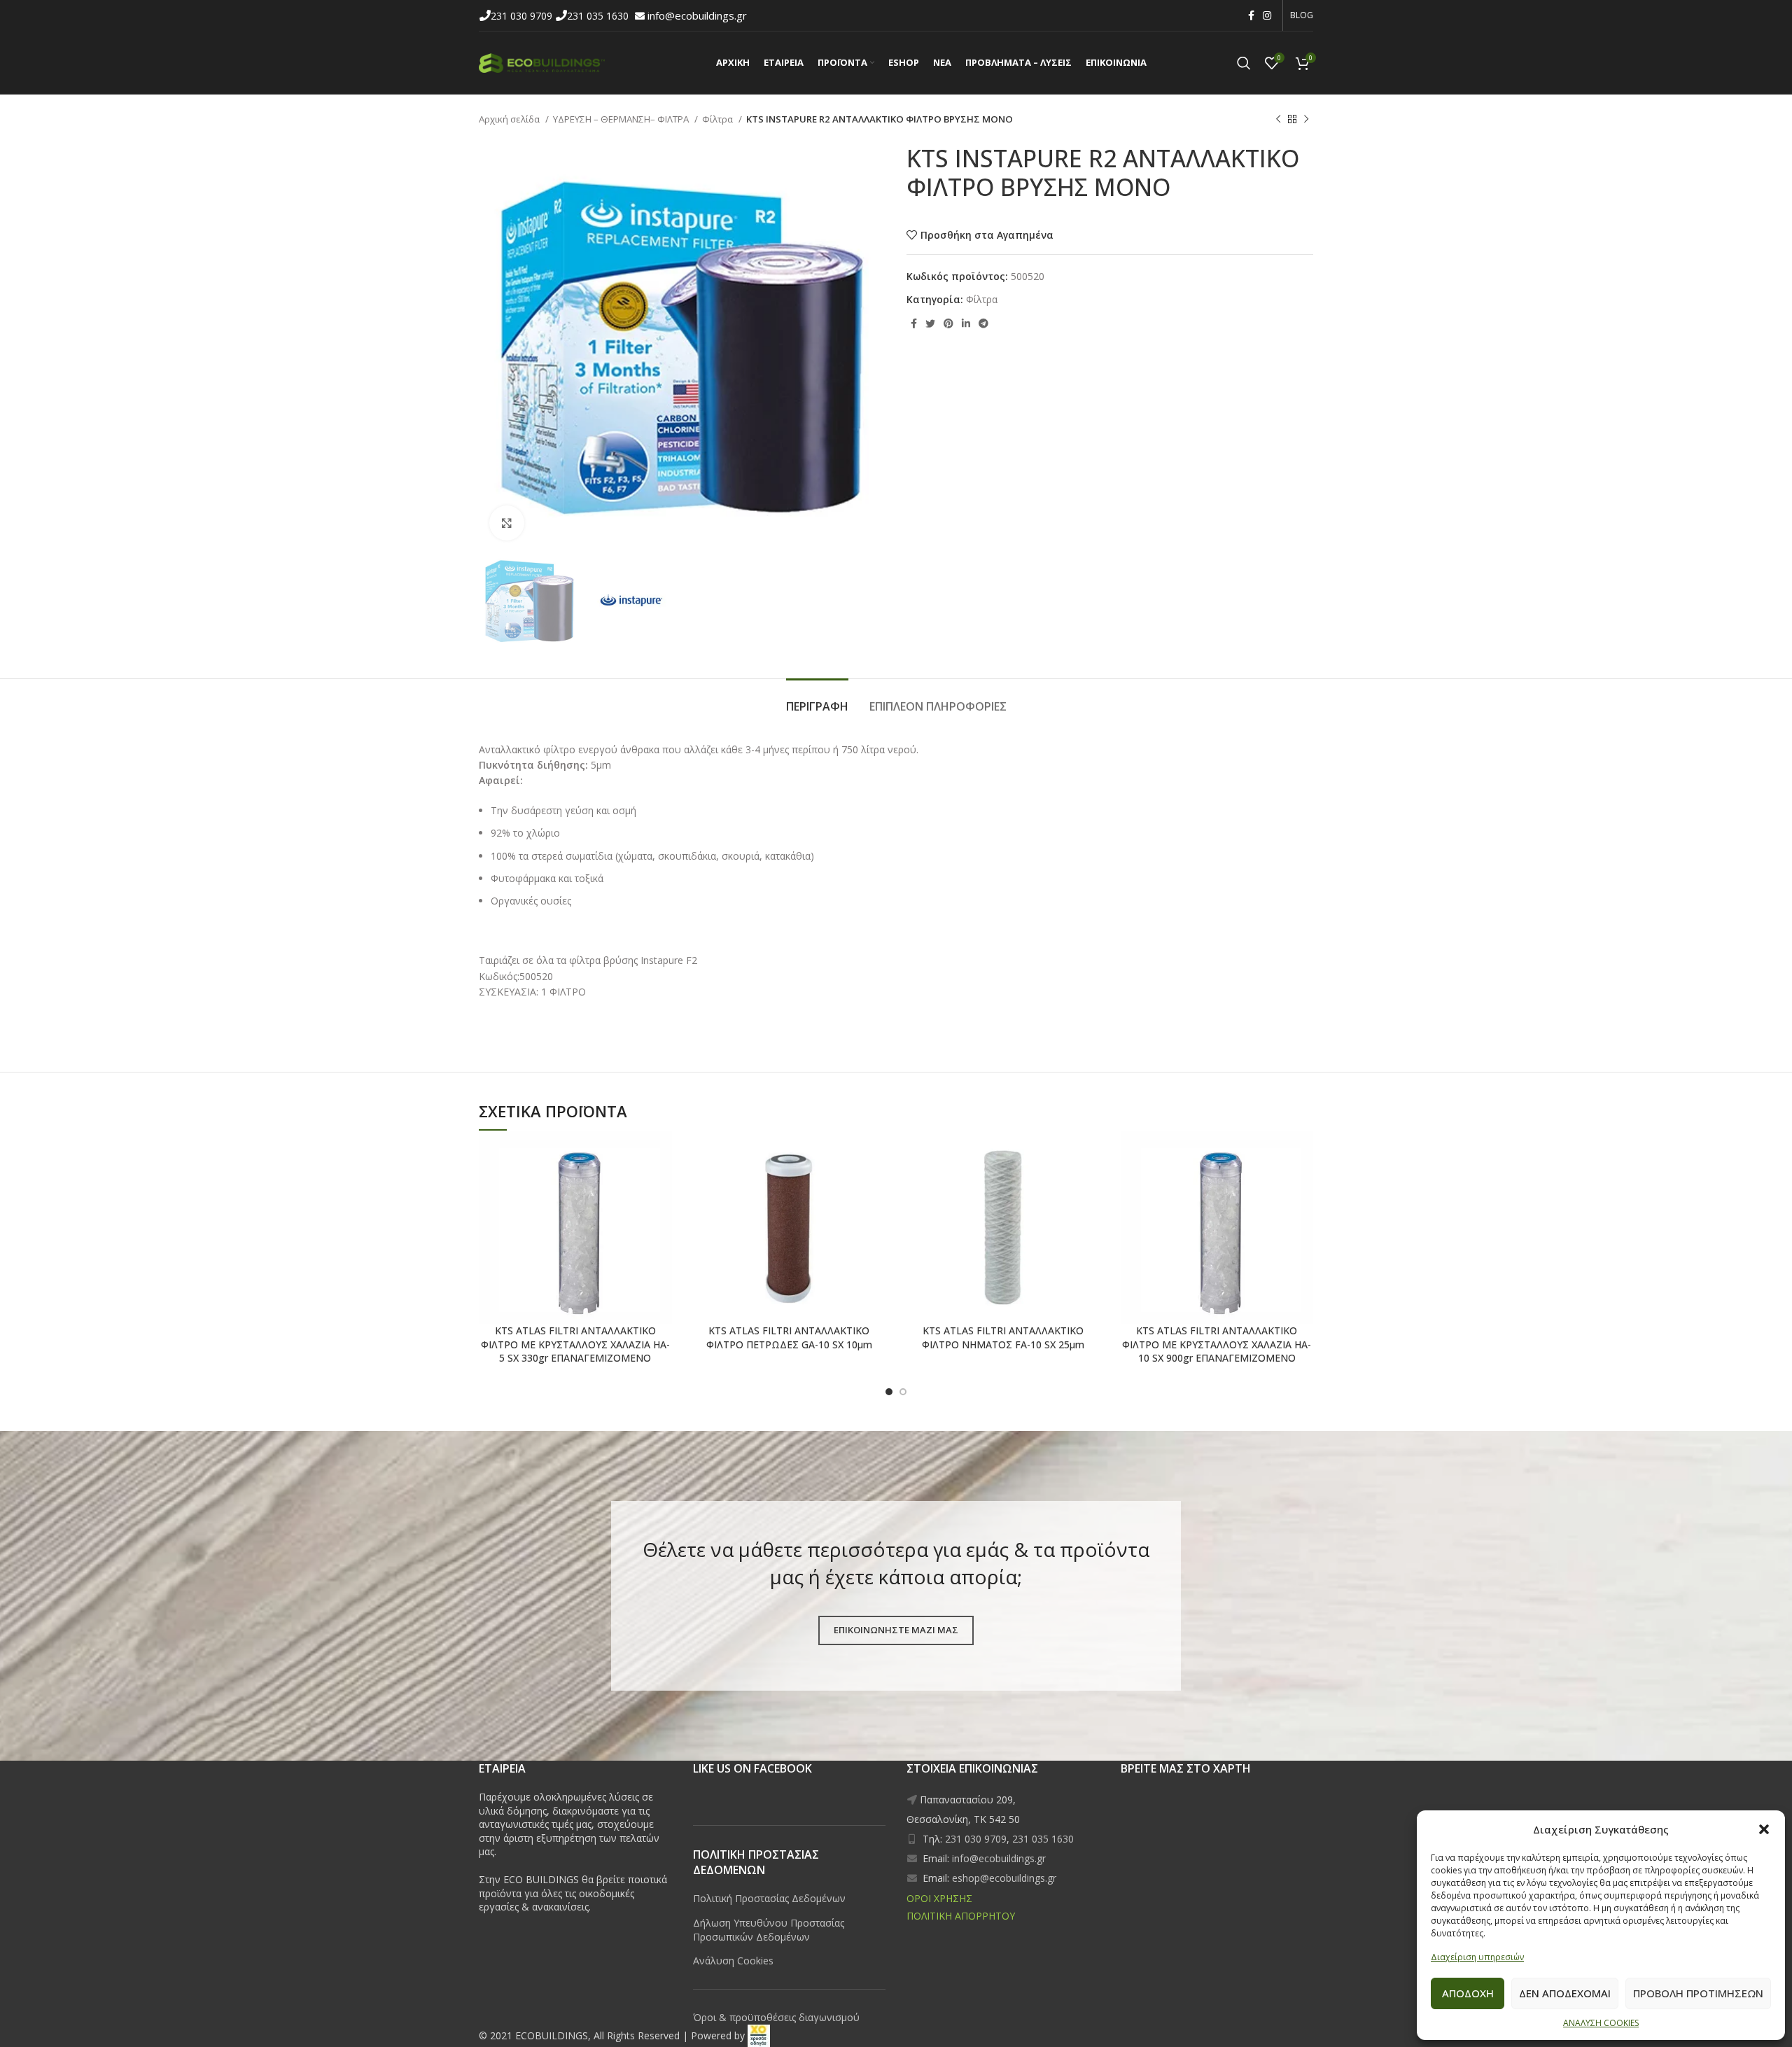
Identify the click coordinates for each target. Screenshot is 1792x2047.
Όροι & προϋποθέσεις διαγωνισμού (776, 2017)
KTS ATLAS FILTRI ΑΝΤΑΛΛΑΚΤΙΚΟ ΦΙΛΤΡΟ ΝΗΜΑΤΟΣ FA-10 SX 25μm (1003, 1337)
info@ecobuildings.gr (697, 15)
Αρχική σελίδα (510, 119)
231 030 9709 (523, 16)
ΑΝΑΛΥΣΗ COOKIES (1601, 2023)
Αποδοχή (1468, 1993)
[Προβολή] (507, 523)
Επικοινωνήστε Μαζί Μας (896, 1630)
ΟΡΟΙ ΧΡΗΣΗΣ (939, 1898)
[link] (759, 2035)
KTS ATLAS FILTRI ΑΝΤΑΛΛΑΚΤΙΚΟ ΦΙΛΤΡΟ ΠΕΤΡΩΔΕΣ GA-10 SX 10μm (789, 1337)
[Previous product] (1278, 120)
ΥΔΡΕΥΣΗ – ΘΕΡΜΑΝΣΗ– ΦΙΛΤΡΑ (622, 119)
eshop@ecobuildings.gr (1004, 1878)
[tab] (817, 700)
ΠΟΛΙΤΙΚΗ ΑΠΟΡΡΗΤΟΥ (961, 1916)
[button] (1764, 1829)
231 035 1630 (599, 16)
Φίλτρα (719, 119)
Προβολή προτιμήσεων (1698, 1993)
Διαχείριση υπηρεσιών (1477, 1957)
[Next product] (1306, 120)
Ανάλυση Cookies (733, 1961)
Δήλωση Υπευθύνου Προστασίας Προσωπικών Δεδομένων (769, 1930)
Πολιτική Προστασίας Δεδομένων (769, 1898)
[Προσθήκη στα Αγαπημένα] (612, 1154)
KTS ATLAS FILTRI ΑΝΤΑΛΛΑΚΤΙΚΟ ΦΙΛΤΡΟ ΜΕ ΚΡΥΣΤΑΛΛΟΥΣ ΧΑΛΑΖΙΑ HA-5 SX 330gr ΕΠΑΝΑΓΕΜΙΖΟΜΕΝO (575, 1344)
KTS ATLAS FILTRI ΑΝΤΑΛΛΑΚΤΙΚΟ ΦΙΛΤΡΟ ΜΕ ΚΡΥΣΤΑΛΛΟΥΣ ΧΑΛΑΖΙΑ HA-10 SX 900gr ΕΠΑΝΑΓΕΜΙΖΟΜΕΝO (1217, 1344)
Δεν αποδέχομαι (1565, 1993)
